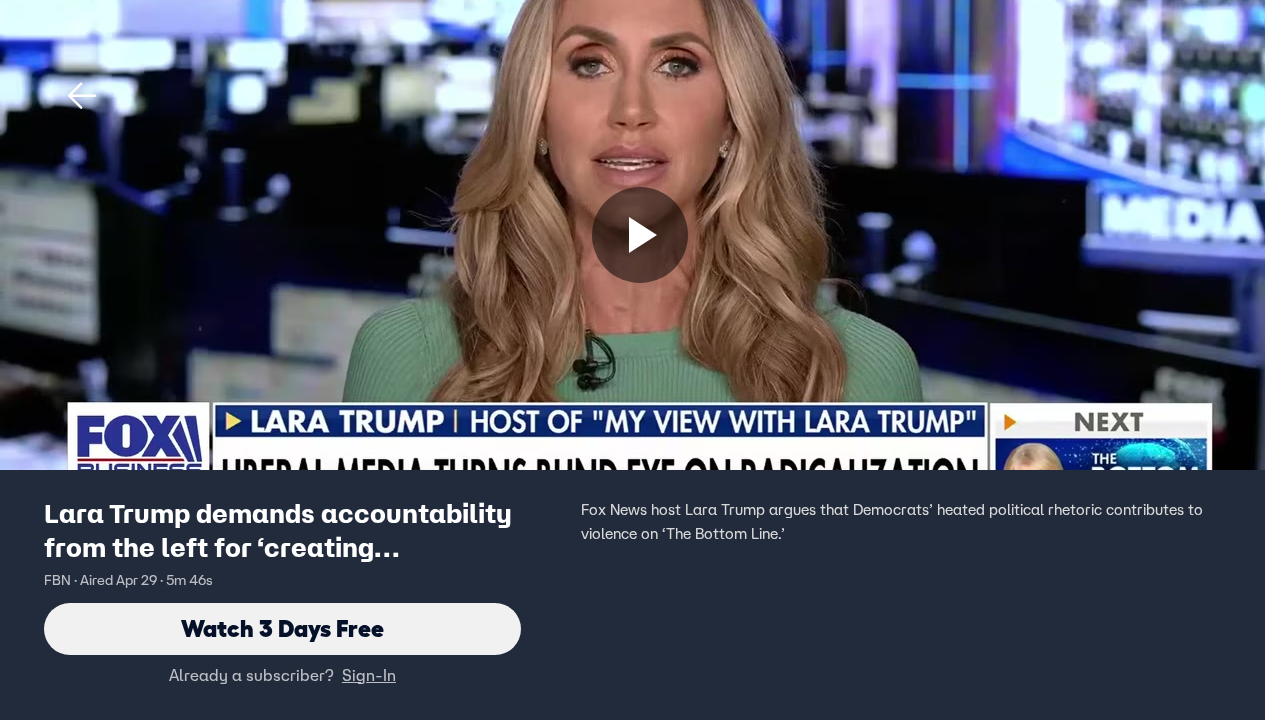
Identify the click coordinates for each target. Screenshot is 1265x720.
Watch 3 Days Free (282, 628)
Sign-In (369, 675)
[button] (82, 96)
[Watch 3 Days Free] (640, 235)
